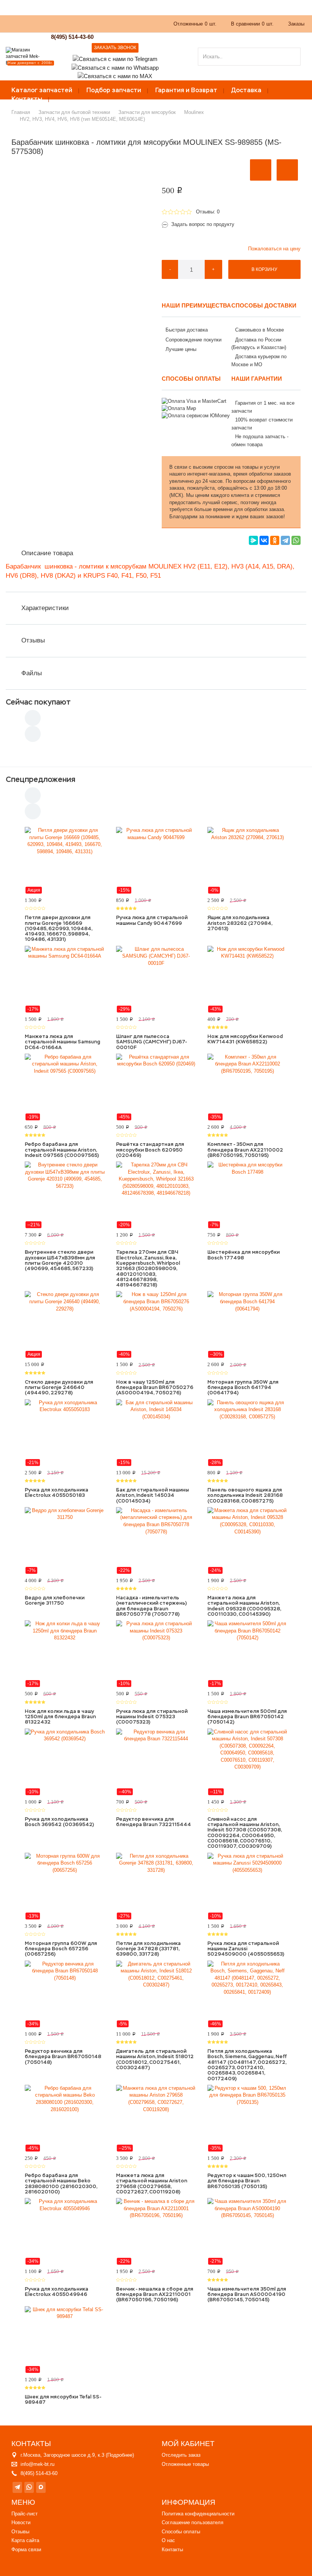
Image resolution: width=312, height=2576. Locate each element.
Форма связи (26, 2550)
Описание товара (47, 553)
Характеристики (45, 608)
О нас (55, 28)
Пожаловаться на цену (274, 249)
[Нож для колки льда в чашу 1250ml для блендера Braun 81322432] (65, 1654)
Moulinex (194, 112)
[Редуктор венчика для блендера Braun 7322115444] (156, 1762)
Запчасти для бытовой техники (74, 112)
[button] (261, 170)
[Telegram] (285, 540)
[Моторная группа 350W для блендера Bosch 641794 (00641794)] (247, 1325)
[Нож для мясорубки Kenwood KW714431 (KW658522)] (247, 979)
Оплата (81, 28)
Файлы (32, 673)
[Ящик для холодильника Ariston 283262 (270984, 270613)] (247, 860)
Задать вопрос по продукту (203, 224)
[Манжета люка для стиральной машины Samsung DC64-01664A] (65, 979)
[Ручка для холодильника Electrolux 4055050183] (65, 1433)
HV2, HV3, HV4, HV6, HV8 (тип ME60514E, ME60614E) (82, 119)
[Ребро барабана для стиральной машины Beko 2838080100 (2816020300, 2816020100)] (65, 2118)
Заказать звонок (115, 48)
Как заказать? (22, 28)
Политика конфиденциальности (198, 2514)
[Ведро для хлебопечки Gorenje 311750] (65, 1541)
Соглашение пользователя (193, 2522)
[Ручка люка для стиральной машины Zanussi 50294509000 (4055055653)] (247, 1886)
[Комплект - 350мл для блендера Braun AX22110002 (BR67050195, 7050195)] (247, 1087)
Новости (21, 2522)
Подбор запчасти (114, 90)
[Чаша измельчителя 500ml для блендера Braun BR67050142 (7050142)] (247, 1654)
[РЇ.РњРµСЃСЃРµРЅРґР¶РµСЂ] (253, 540)
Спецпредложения (41, 779)
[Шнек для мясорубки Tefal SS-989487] (65, 2340)
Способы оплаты (181, 2532)
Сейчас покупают (38, 702)
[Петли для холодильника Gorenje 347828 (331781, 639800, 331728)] (156, 1886)
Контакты (27, 99)
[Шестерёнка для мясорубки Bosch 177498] (247, 1195)
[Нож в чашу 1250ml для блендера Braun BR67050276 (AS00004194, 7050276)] (156, 1325)
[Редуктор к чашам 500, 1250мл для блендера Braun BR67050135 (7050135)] (247, 2118)
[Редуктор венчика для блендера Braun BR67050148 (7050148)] (65, 1994)
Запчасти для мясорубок (147, 112)
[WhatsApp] (296, 540)
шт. (195, 24)
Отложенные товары (185, 2464)
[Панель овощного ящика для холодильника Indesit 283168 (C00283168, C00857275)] (247, 1433)
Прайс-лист (25, 2514)
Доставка (246, 90)
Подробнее (120, 2455)
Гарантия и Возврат (186, 90)
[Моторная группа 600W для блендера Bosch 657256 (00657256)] (65, 1886)
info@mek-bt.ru (37, 2464)
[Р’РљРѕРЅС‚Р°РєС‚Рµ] (264, 540)
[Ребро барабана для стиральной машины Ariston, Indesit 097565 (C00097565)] (65, 1087)
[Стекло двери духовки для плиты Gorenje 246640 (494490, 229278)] (65, 1325)
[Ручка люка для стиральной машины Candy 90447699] (156, 860)
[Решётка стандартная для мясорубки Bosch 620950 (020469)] (156, 1087)
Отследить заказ (181, 2455)
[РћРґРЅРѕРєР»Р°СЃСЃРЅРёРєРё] (275, 540)
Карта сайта (25, 2540)
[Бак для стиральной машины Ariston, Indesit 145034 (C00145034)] (156, 1433)
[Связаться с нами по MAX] (41, 2487)
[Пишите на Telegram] (115, 58)
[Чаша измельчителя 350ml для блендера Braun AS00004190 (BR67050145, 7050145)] (247, 2232)
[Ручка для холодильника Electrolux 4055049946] (65, 2232)
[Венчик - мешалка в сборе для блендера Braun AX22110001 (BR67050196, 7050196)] (156, 2232)
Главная (21, 112)
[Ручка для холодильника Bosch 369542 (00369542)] (65, 1762)
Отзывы (33, 640)
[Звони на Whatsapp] (115, 67)
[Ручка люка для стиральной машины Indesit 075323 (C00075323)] (156, 1654)
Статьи (109, 28)
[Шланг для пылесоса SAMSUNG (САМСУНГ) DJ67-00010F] (156, 979)
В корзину (264, 269)
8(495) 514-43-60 (72, 37)
